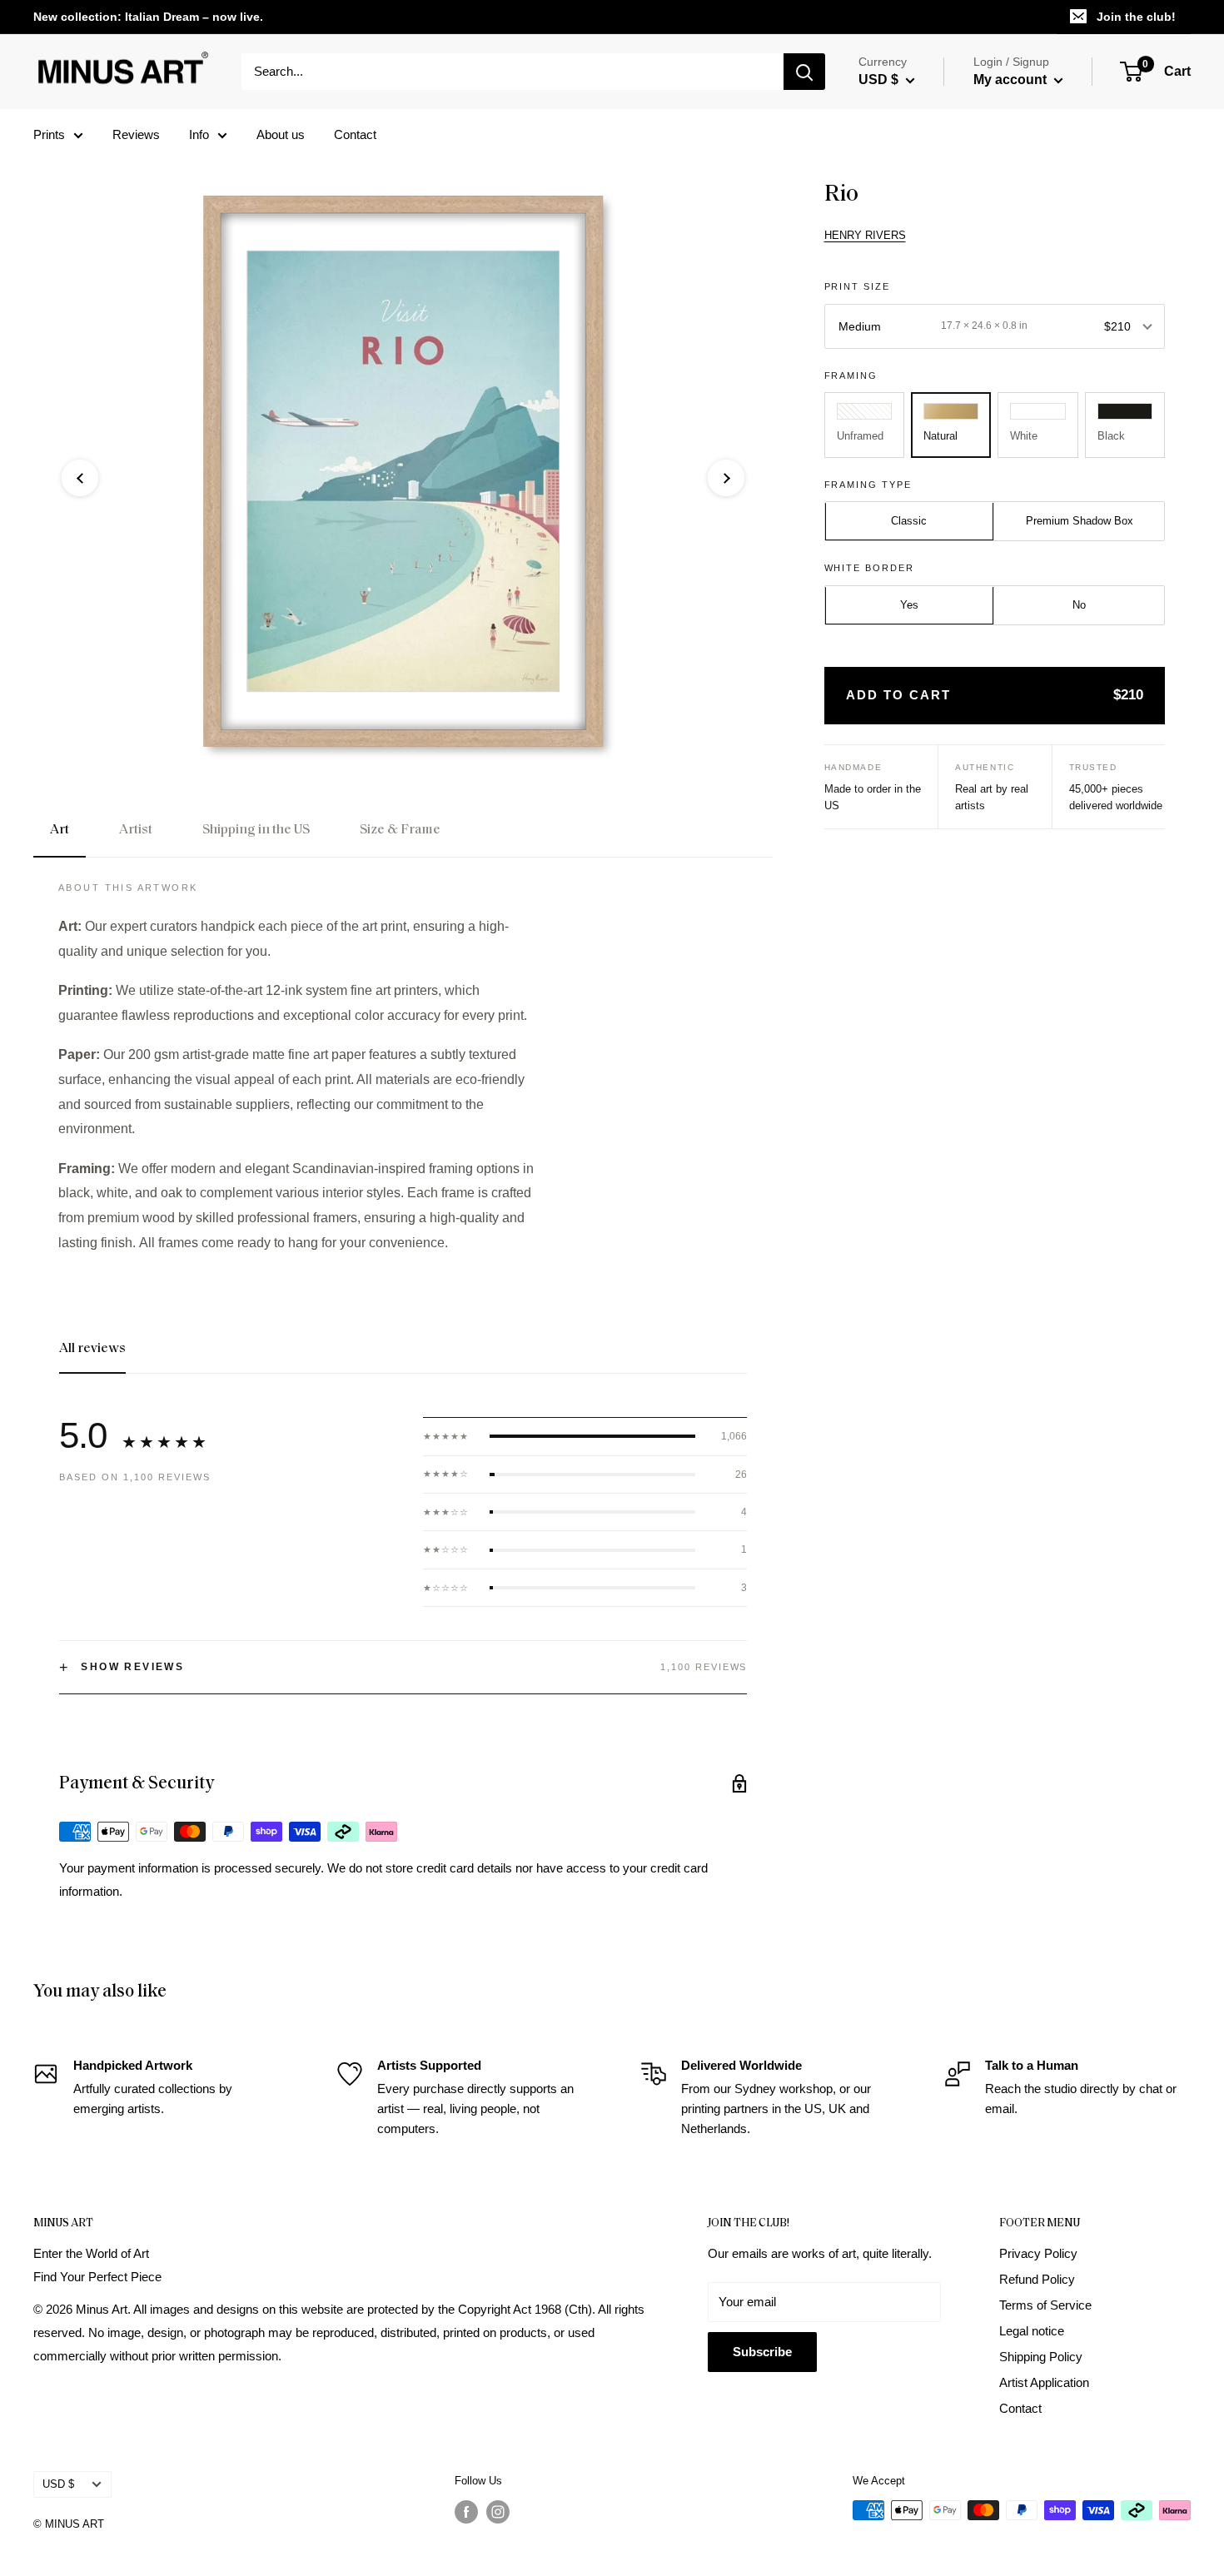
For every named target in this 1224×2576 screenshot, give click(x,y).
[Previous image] (80, 478)
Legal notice (1032, 2331)
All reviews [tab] (92, 1349)
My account (1012, 80)
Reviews (136, 134)
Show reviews (122, 1668)
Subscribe (762, 2352)
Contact (355, 134)
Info (199, 134)
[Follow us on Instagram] (498, 2512)
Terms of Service (1045, 2305)
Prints (49, 134)
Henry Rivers (865, 235)
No (1079, 606)
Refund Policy (1037, 2279)
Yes (909, 606)
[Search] (804, 72)
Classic (909, 522)
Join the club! (1136, 17)
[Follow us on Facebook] (466, 2512)
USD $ (58, 2484)
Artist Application (1044, 2382)
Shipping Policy (1041, 2357)
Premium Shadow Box (1080, 522)
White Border (870, 569)
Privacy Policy (1038, 2253)
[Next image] (726, 478)
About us (281, 134)
